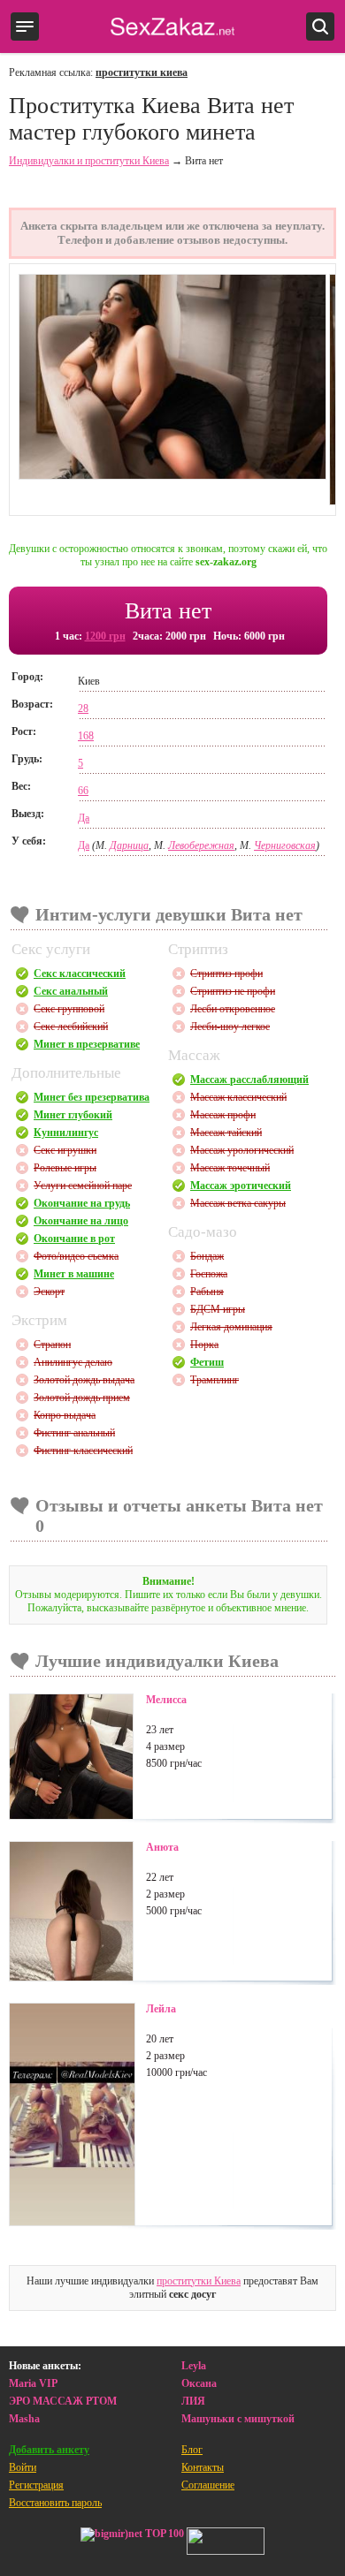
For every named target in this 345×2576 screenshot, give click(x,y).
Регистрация (36, 2485)
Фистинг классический (83, 1451)
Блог (192, 2450)
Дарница (129, 845)
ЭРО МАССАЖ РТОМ (63, 2401)
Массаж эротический (241, 1186)
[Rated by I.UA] (226, 2543)
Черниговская (285, 845)
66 (83, 791)
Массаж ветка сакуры (238, 1203)
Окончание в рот (74, 1239)
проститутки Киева (199, 2281)
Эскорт (49, 1292)
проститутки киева (142, 72)
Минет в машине (74, 1274)
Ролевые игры (65, 1168)
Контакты (203, 2467)
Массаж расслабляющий (249, 1080)
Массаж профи (223, 1115)
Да (84, 818)
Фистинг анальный (74, 1433)
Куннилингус (66, 1133)
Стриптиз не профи (233, 991)
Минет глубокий (73, 1115)
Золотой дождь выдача (84, 1380)
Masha (24, 2419)
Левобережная (201, 845)
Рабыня (207, 1292)
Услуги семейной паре (83, 1186)
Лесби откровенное (233, 1009)
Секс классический (80, 974)
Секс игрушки (65, 1150)
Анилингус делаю (73, 1362)
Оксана (199, 2383)
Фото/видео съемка (76, 1256)
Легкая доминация (231, 1327)
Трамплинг (215, 1380)
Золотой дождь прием (82, 1398)
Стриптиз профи (226, 974)
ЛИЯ (193, 2401)
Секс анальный (71, 991)
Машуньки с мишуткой (238, 2419)
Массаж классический (238, 1097)
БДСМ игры (218, 1309)
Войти (23, 2467)
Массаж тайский (226, 1133)
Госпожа (209, 1274)
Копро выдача (65, 1415)
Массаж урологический (242, 1150)
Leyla (194, 2366)
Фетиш (207, 1362)
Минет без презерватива (92, 1097)
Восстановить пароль (55, 2503)
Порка (204, 1345)
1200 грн (105, 636)
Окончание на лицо (81, 1221)
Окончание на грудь (82, 1203)
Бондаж (207, 1256)
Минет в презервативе (87, 1044)
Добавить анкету (49, 2450)
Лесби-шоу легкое (230, 1027)
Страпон (52, 1345)
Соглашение (208, 2485)
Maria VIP (33, 2383)
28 (83, 708)
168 (86, 736)
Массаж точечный (230, 1168)
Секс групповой (69, 1009)
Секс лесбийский (71, 1027)
